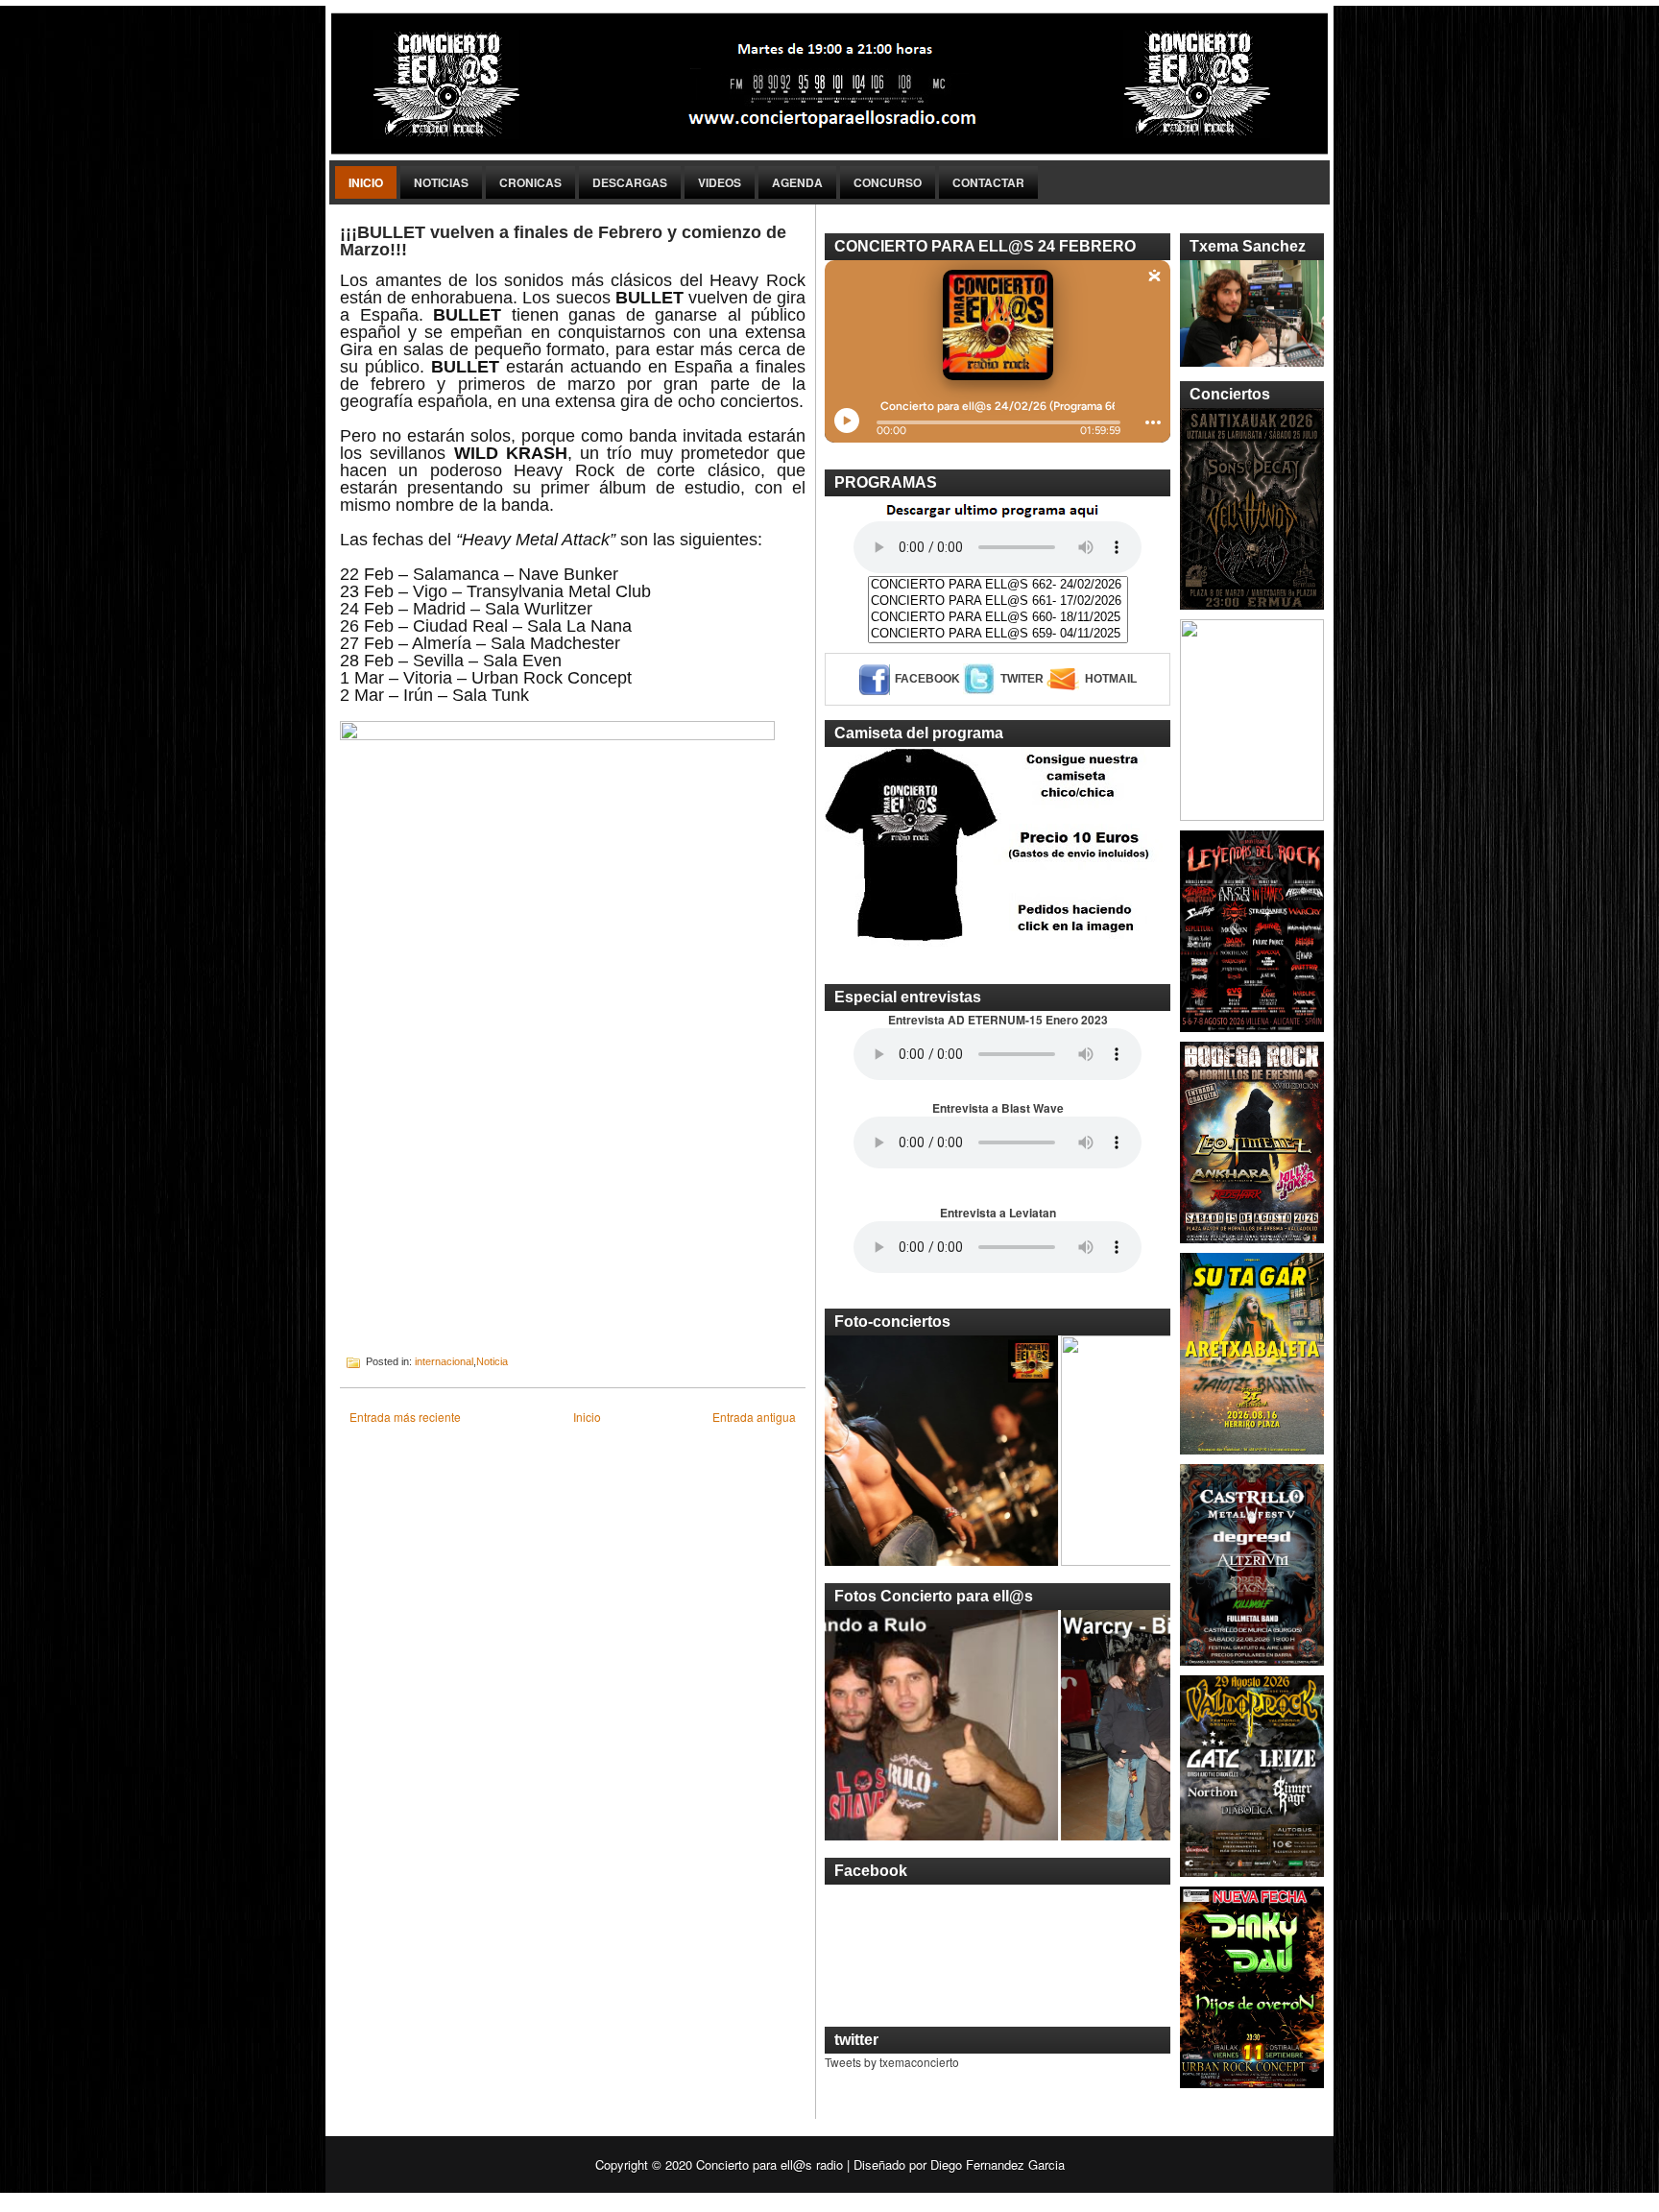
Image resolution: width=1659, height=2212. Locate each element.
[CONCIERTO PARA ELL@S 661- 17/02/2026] (998, 601)
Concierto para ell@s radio (769, 2164)
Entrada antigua (754, 1417)
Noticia (492, 1361)
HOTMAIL (1111, 679)
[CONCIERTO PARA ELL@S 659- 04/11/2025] (998, 634)
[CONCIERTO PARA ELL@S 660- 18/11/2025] (998, 618)
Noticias (441, 182)
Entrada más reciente (405, 1417)
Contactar (988, 182)
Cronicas (530, 182)
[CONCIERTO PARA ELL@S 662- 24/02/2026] (998, 585)
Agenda (797, 182)
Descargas (630, 182)
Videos (720, 182)
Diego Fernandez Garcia (998, 2164)
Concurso (888, 182)
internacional (444, 1361)
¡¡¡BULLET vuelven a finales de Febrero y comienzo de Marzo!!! (563, 241)
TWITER (1022, 679)
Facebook (927, 679)
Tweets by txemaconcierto (892, 2062)
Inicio (366, 182)
